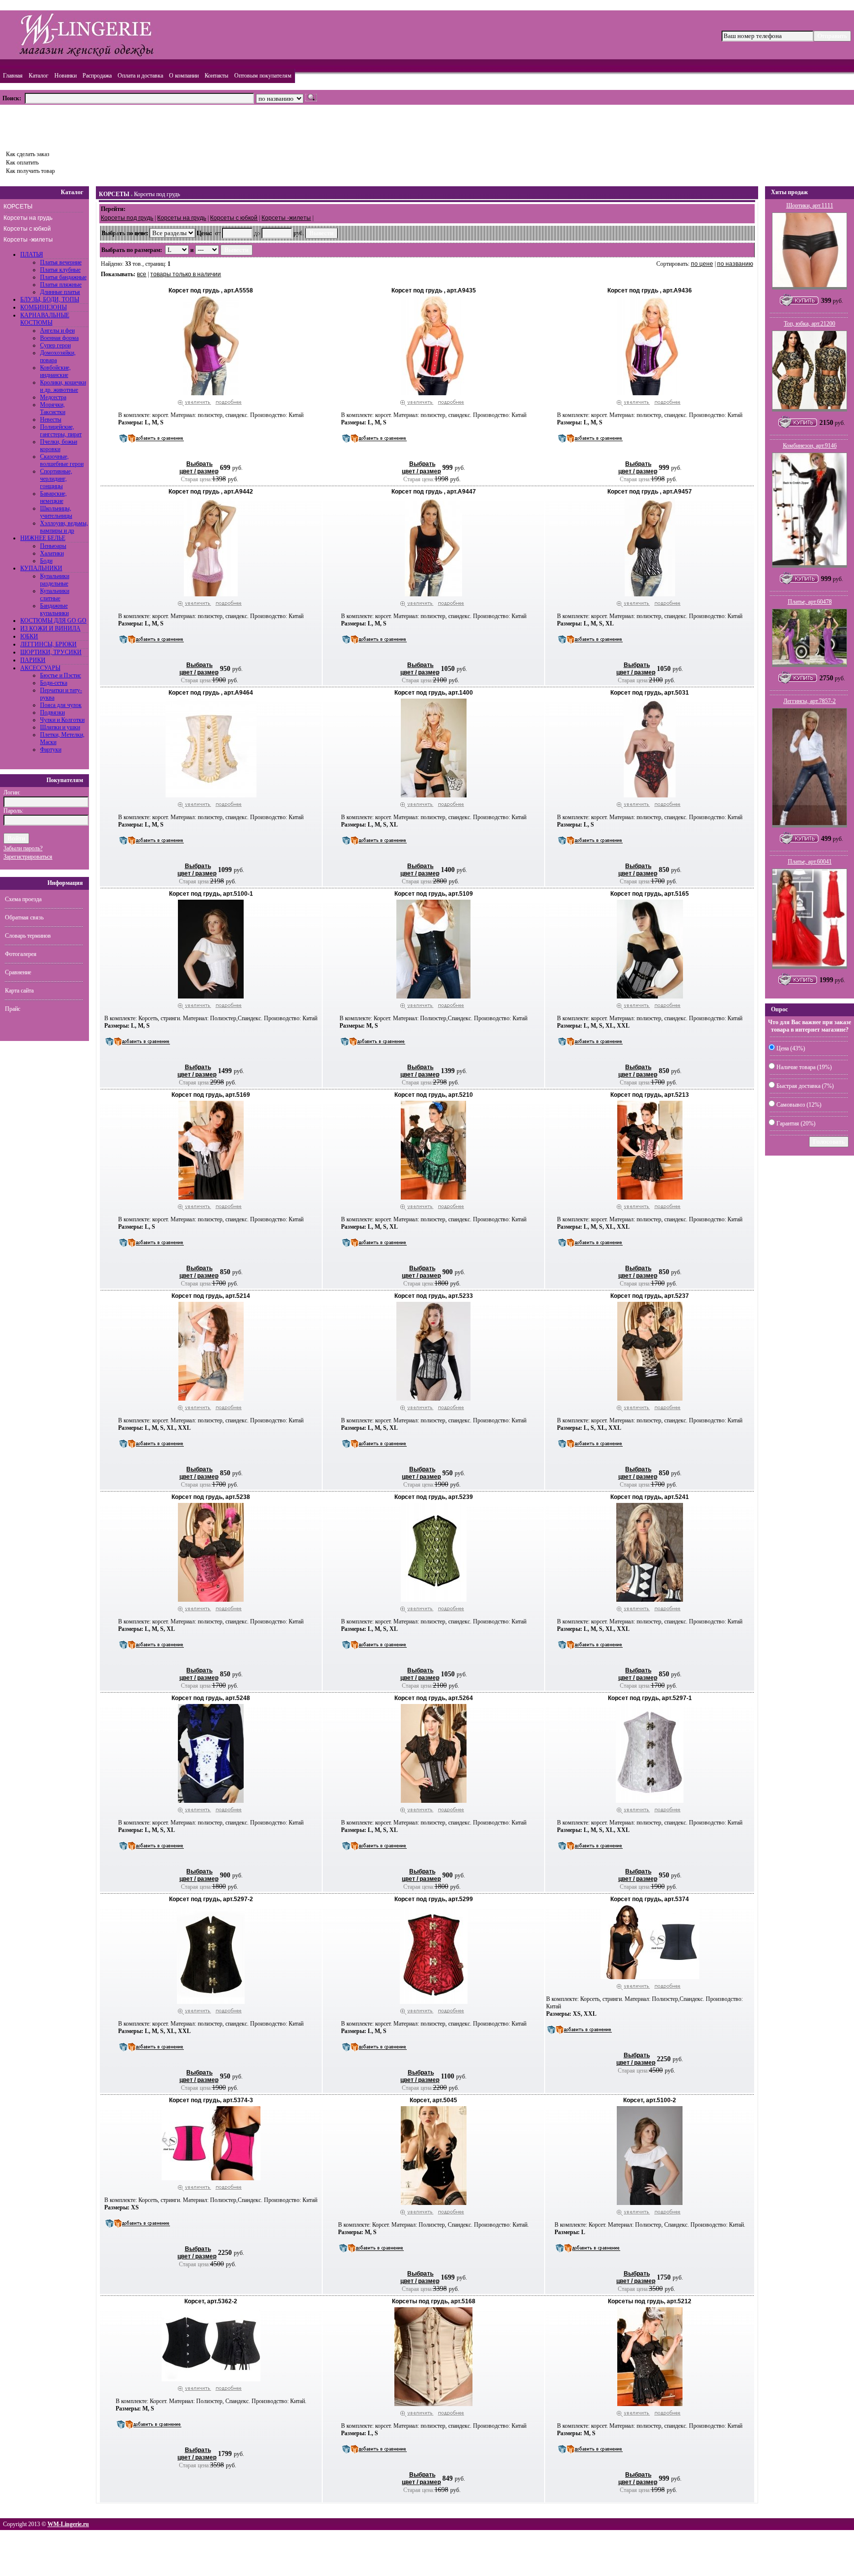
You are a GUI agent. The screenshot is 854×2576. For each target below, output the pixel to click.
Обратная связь (24, 917)
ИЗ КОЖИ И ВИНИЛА (50, 628)
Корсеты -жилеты (28, 240)
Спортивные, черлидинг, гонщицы (56, 479)
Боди (46, 561)
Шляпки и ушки (60, 727)
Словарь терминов (28, 936)
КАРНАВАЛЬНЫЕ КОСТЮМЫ (45, 319)
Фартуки (51, 749)
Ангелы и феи (57, 331)
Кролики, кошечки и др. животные (63, 386)
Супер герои (55, 345)
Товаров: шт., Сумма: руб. (48, 125)
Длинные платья (60, 292)
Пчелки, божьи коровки (59, 445)
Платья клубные (60, 270)
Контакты (216, 76)
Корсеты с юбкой (27, 229)
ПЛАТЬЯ (32, 254)
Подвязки (52, 712)
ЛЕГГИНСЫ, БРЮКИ (48, 644)
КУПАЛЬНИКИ (41, 568)
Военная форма (59, 338)
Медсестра (53, 397)
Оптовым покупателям (263, 76)
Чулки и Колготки (62, 720)
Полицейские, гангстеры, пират (61, 431)
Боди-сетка (54, 683)
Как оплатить (22, 163)
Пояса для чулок (61, 705)
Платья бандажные (63, 277)
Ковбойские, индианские (55, 371)
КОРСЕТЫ (18, 207)
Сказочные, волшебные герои (62, 460)
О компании (184, 76)
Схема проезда (23, 899)
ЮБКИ (29, 636)
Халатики (52, 553)
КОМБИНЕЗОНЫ (43, 307)
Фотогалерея (21, 954)
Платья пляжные (61, 285)
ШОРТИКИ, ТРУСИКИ (51, 652)
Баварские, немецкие (53, 497)
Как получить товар (30, 171)
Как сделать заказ (28, 154)
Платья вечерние (61, 262)
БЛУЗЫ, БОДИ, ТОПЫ (50, 299)
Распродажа (97, 76)
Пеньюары (53, 546)
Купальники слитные (55, 595)
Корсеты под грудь (157, 194)
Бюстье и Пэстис (61, 675)
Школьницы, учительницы (56, 512)
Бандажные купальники (54, 609)
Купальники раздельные (55, 580)
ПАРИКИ (33, 660)
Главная (13, 76)
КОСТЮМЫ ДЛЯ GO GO (53, 621)
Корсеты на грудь (28, 218)
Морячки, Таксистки (53, 408)
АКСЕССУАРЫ (40, 668)
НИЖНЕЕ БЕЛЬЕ (43, 538)
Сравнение (18, 972)
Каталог (39, 76)
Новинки (65, 76)
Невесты (51, 419)
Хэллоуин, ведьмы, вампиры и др (64, 527)
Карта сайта (19, 991)
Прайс (13, 1009)
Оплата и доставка (140, 76)
